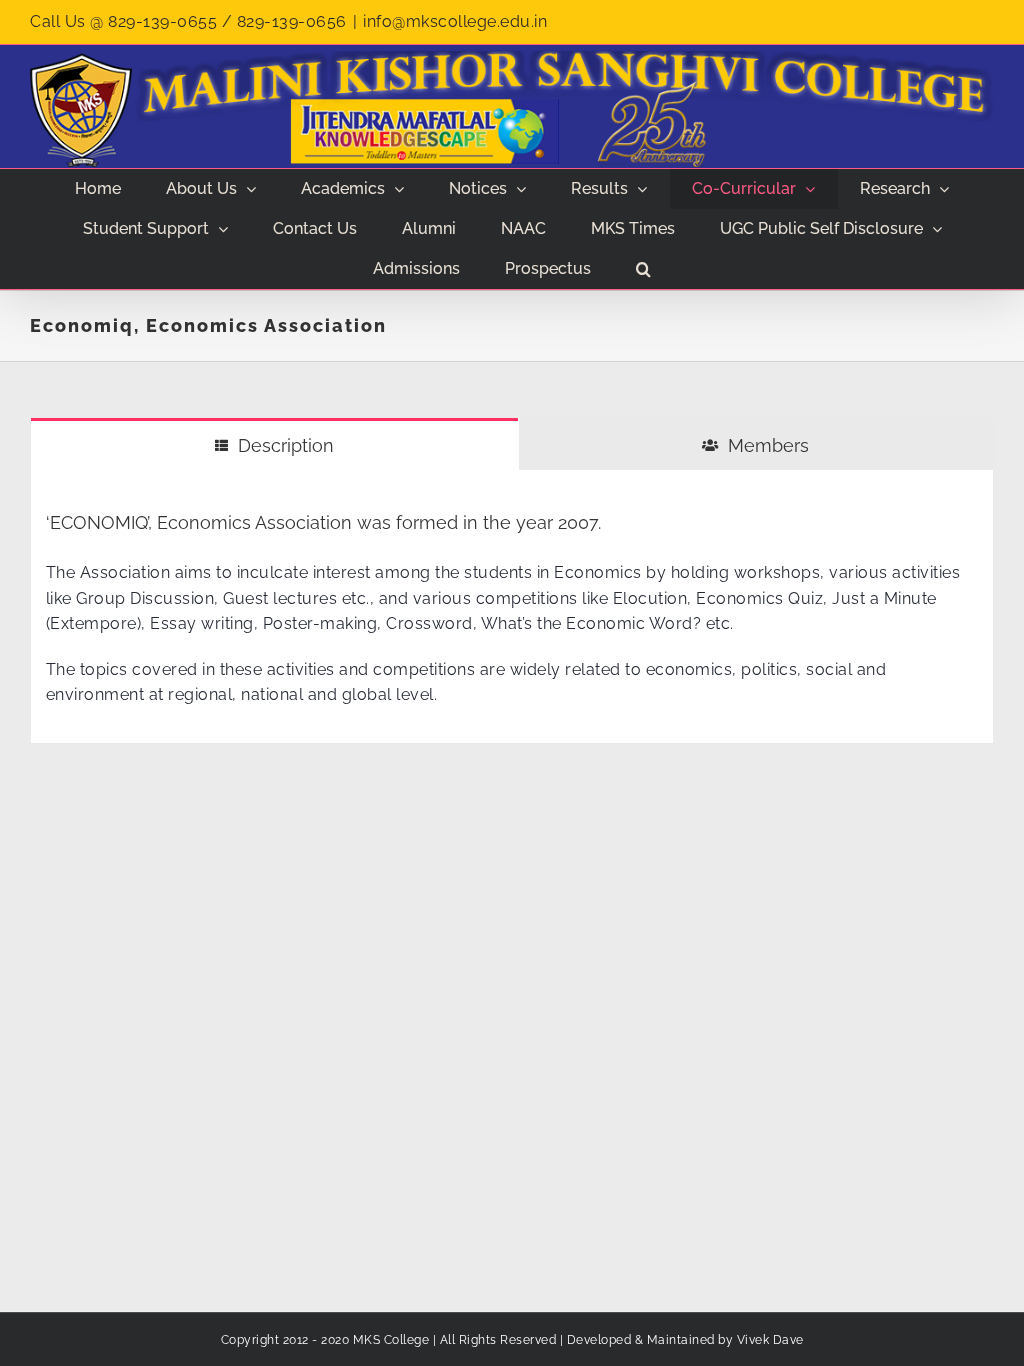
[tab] (274, 444)
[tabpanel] (512, 607)
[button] (644, 269)
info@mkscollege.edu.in (455, 21)
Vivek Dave (770, 1340)
